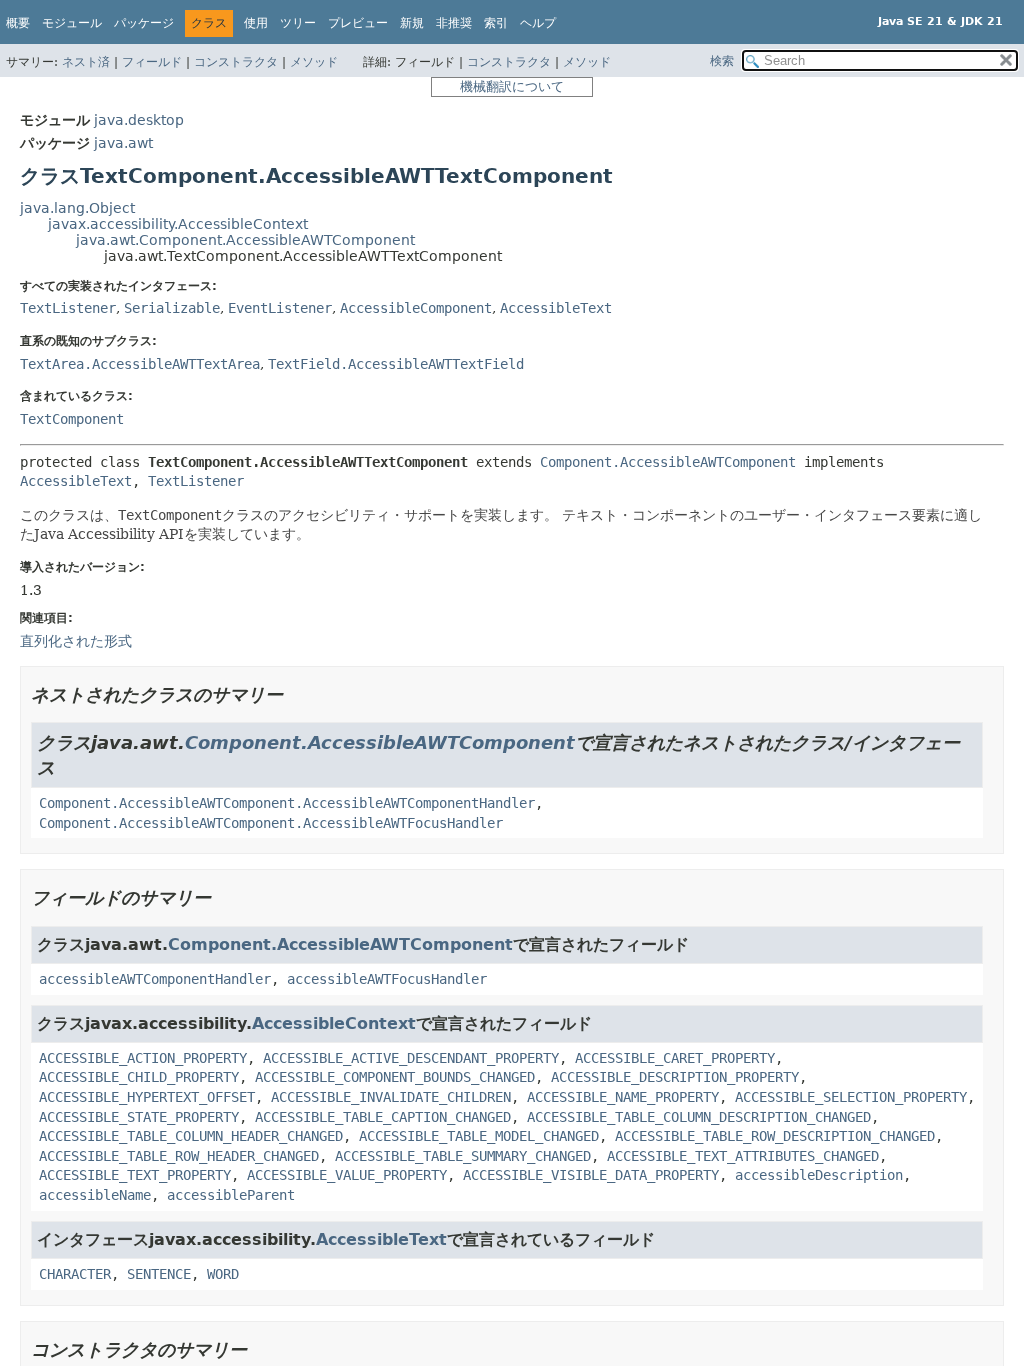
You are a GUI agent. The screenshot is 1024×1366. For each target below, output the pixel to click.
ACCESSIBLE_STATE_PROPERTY (139, 1117)
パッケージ (144, 23)
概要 (18, 23)
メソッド (314, 62)
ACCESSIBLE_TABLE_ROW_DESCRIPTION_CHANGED (775, 1136)
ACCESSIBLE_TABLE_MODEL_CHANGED (479, 1136)
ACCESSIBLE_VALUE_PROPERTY (347, 1175)
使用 (256, 23)
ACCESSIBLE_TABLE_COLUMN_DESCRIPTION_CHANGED (699, 1117)
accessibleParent (231, 1195)
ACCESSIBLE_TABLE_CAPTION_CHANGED (383, 1117)
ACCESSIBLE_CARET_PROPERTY (675, 1058)
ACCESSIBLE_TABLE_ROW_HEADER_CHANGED (179, 1156)
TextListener (68, 308)
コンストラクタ (236, 62)
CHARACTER (75, 1274)
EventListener (280, 308)
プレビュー (358, 23)
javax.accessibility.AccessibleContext (178, 224)
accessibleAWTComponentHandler (155, 979)
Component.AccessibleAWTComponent (668, 462)
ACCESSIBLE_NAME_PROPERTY (623, 1097)
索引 (496, 23)
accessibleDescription (819, 1175)
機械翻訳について (512, 86)
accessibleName (95, 1195)
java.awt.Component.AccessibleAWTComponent (245, 240)
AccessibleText (556, 308)
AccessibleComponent (416, 308)
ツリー (298, 23)
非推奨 (454, 23)
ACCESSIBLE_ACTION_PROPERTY (143, 1058)
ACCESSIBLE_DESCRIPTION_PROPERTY (675, 1077)
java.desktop (139, 120)
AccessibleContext (334, 1023)
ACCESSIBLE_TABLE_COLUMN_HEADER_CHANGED (191, 1136)
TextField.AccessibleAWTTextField (396, 364)
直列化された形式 (76, 641)
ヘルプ (538, 23)
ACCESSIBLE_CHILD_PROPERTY (139, 1077)
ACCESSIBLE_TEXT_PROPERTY (135, 1175)
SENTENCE (159, 1274)
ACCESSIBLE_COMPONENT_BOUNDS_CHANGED (395, 1077)
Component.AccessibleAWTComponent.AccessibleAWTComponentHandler (287, 803)
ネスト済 (86, 62)
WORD (223, 1274)
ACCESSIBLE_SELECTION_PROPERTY (851, 1097)
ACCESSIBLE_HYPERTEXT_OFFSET (147, 1097)
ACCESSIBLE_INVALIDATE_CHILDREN (391, 1097)
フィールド (152, 62)
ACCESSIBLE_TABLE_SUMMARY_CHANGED (463, 1156)
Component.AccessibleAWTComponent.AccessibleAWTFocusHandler (271, 823)
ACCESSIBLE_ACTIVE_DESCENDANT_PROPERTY (411, 1058)
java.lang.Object (77, 208)
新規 (412, 23)
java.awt (123, 143)
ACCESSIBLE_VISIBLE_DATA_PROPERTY (591, 1175)
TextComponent (72, 419)
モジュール (72, 23)
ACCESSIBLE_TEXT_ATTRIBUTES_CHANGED (743, 1156)
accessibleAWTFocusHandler (387, 979)
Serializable (172, 308)
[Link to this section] (297, 694)
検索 (722, 61)
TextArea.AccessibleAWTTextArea (140, 364)
